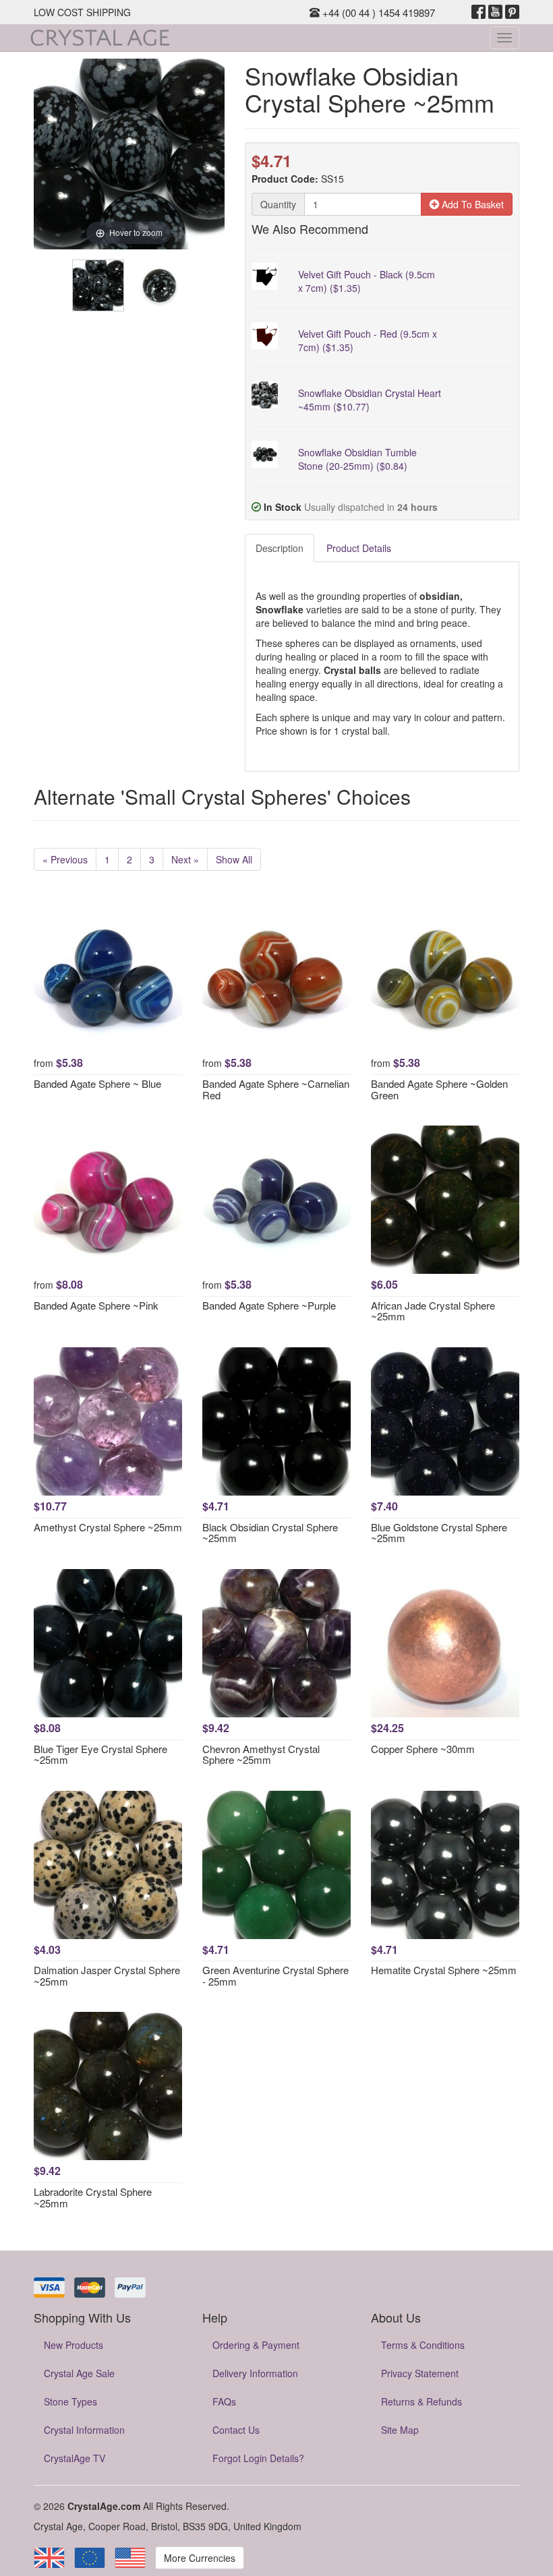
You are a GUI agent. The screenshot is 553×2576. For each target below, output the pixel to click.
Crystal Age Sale (79, 2373)
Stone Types (70, 2401)
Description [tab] (280, 548)
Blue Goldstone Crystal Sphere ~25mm (439, 1533)
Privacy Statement (420, 2373)
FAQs (224, 2401)
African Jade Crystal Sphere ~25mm (433, 1311)
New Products (74, 2345)
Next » (185, 859)
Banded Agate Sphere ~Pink (96, 1305)
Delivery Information (255, 2373)
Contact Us (236, 2430)
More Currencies (200, 2558)
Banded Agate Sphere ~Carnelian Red (276, 1089)
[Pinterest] (512, 12)
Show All (234, 859)
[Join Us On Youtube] (495, 12)
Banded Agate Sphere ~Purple (269, 1305)
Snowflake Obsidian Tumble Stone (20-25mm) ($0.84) (357, 459)
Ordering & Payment (256, 2345)
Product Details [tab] (359, 548)
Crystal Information (84, 2430)
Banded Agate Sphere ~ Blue (97, 1083)
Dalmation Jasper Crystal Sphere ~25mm (107, 1975)
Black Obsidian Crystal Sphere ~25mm (270, 1533)
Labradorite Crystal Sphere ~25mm (93, 2197)
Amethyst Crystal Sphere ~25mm (108, 1527)
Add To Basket (471, 204)
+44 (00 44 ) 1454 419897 (377, 12)
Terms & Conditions (423, 2345)
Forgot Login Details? (258, 2458)
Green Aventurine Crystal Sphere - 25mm (275, 1975)
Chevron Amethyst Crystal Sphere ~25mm (261, 1754)
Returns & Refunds (421, 2401)
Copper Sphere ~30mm (423, 1749)
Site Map (400, 2430)
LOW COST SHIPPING (82, 12)
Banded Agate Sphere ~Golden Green (439, 1089)
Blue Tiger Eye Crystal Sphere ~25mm (100, 1754)
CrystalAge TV (75, 2458)
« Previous (65, 859)
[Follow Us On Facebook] (478, 12)
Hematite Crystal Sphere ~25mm (444, 1970)
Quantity (278, 204)
